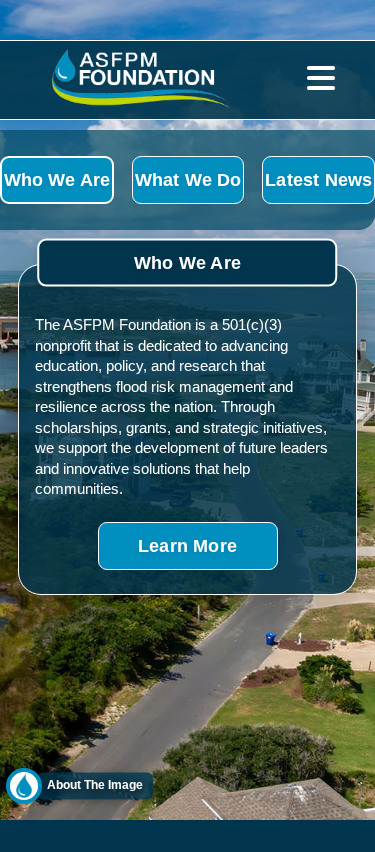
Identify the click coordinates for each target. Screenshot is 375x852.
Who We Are (57, 179)
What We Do (188, 179)
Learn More (187, 545)
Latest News (318, 179)
